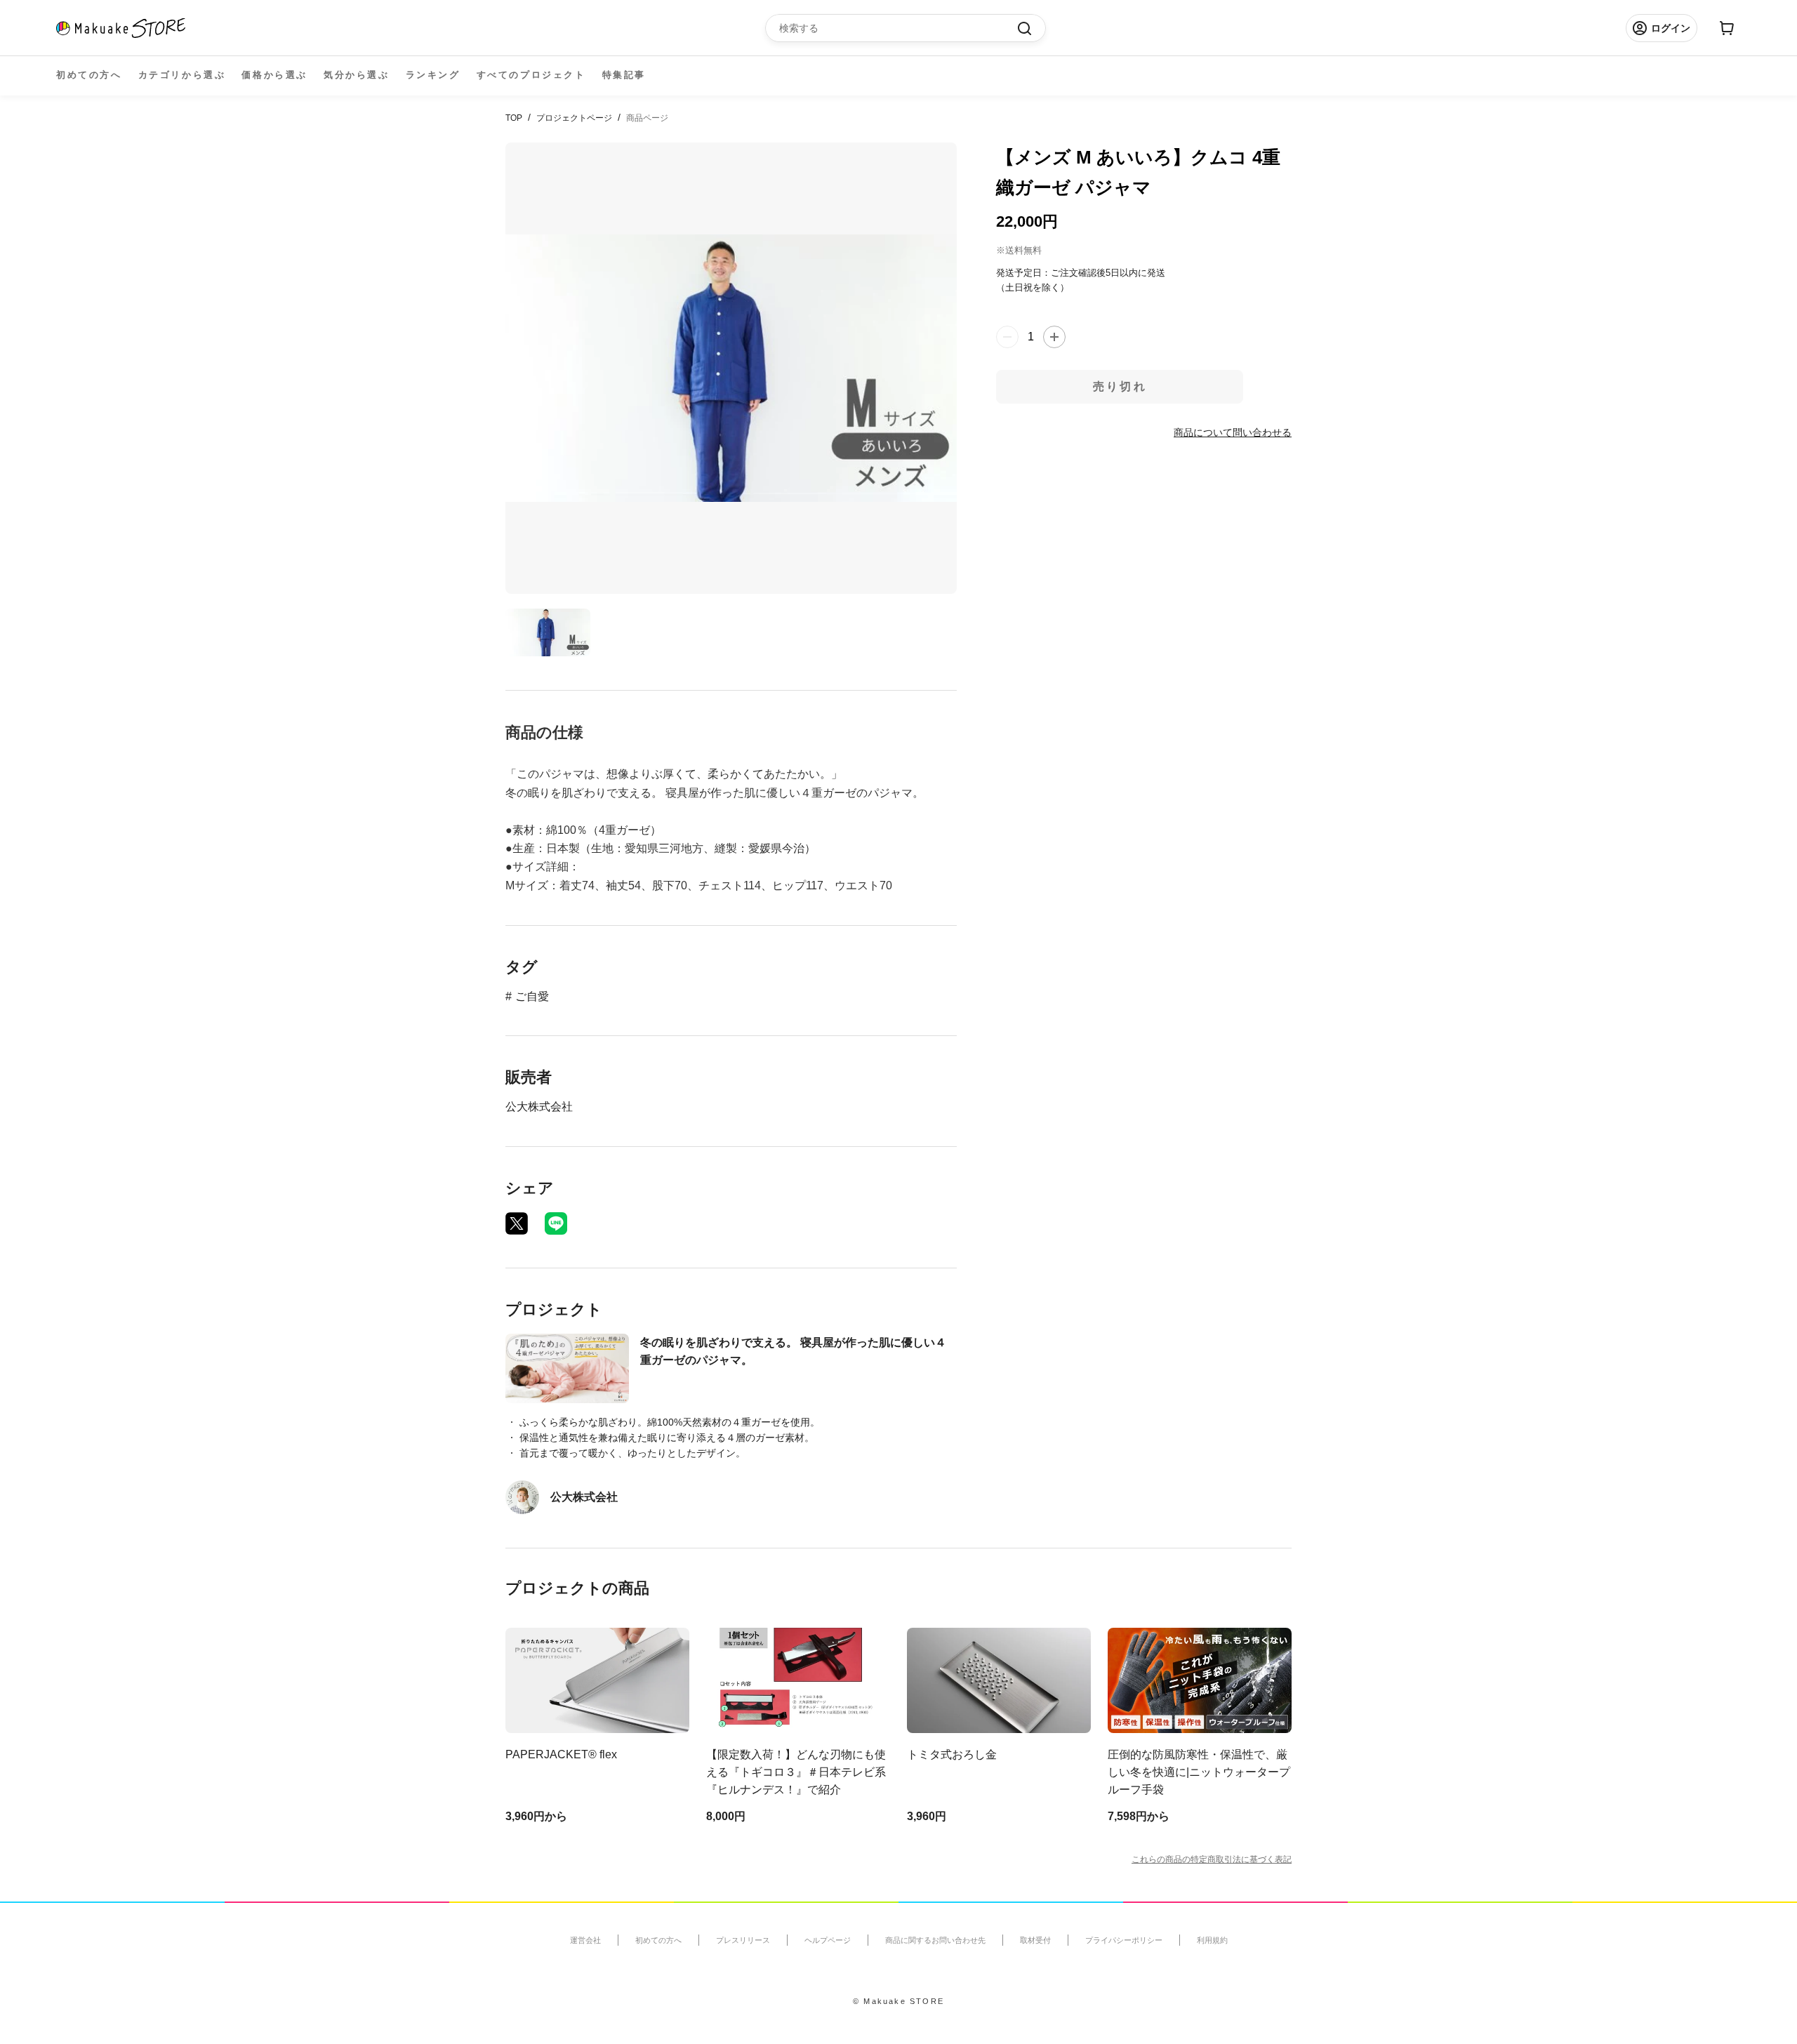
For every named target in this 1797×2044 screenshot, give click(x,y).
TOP (514, 118)
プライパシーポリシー (1124, 1940)
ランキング (433, 75)
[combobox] (898, 28)
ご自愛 (532, 996)
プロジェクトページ (574, 118)
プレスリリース (743, 1940)
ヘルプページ (828, 1940)
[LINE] (556, 1223)
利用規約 (1212, 1940)
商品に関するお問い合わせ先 (935, 1940)
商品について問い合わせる (1233, 432)
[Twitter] (517, 1223)
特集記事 (624, 75)
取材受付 (1035, 1940)
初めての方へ (89, 75)
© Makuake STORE (898, 2001)
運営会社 (585, 1940)
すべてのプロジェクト (531, 75)
